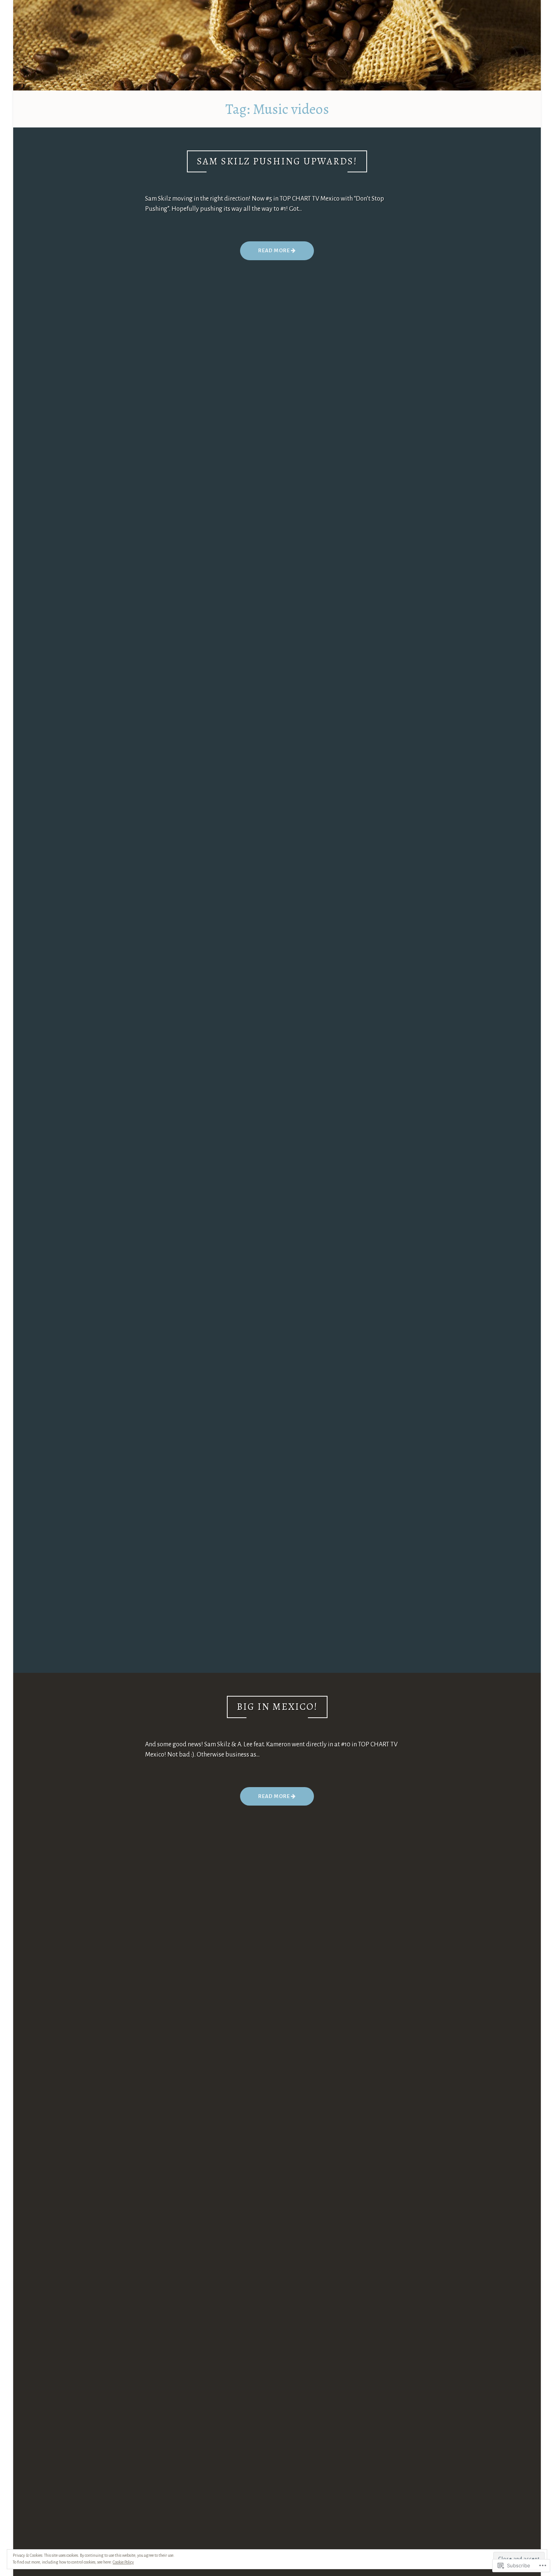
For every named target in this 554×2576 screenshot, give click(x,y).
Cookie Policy (123, 2562)
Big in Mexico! (277, 1707)
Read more (266, 254)
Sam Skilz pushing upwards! (277, 161)
